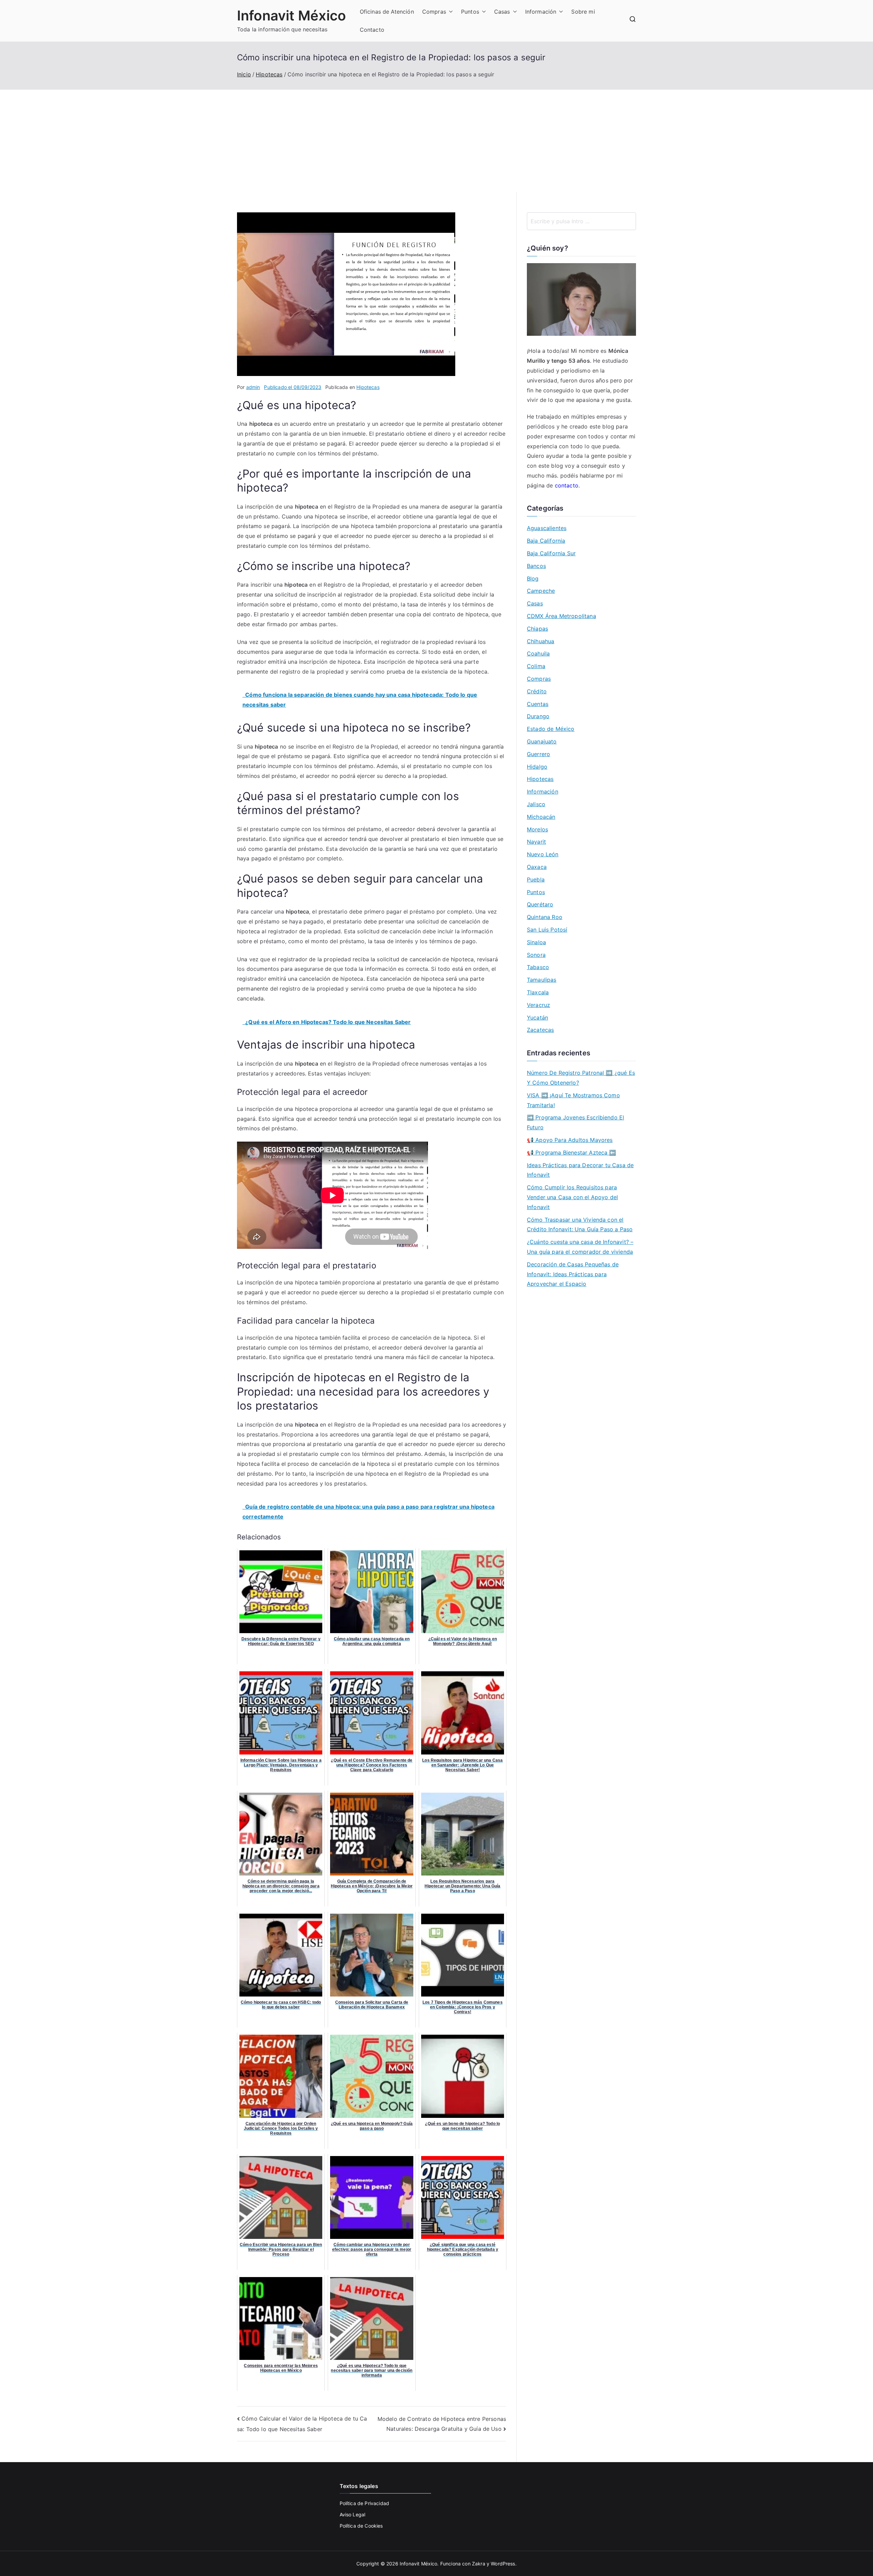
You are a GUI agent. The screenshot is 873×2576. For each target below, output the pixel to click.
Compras (434, 12)
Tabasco (538, 967)
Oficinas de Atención (387, 12)
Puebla (536, 879)
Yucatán (537, 1018)
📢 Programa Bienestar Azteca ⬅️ (572, 1153)
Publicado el (293, 387)
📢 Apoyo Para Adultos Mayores (570, 1140)
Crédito (537, 691)
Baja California (546, 541)
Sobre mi (583, 12)
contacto (567, 485)
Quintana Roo (545, 917)
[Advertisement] (436, 141)
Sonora (536, 955)
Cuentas (538, 704)
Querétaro (540, 904)
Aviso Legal (353, 2514)
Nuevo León (543, 854)
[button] (449, 12)
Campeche (541, 591)
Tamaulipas (542, 980)
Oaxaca (537, 867)
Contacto (372, 30)
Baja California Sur (551, 553)
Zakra (479, 2564)
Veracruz (538, 1005)
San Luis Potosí (547, 930)
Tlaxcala (538, 992)
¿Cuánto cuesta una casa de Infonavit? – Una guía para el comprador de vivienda (580, 1247)
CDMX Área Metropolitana (561, 616)
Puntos (470, 12)
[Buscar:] (581, 221)
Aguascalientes (547, 528)
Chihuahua (541, 641)
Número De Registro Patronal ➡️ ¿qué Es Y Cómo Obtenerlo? (581, 1078)
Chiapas (537, 629)
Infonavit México (292, 16)
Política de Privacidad (365, 2503)
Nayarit (536, 842)
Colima (536, 666)
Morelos (537, 829)
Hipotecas (368, 387)
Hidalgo (537, 767)
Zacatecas (540, 1030)
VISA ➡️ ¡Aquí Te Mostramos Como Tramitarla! (573, 1100)
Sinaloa (536, 942)
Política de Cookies (361, 2526)
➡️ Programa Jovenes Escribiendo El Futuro (575, 1122)
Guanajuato (542, 741)
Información (541, 12)
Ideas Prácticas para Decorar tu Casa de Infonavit (580, 1170)
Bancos (536, 566)
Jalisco (536, 804)
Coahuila (538, 653)
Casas (502, 12)
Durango (538, 716)
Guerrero (538, 754)
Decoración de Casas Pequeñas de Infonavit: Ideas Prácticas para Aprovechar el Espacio (573, 1274)
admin (253, 387)
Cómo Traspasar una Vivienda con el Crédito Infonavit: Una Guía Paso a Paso (580, 1225)
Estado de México (551, 729)
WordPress (503, 2564)
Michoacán (541, 817)
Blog (533, 578)
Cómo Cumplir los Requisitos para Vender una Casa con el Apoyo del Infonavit (572, 1197)
